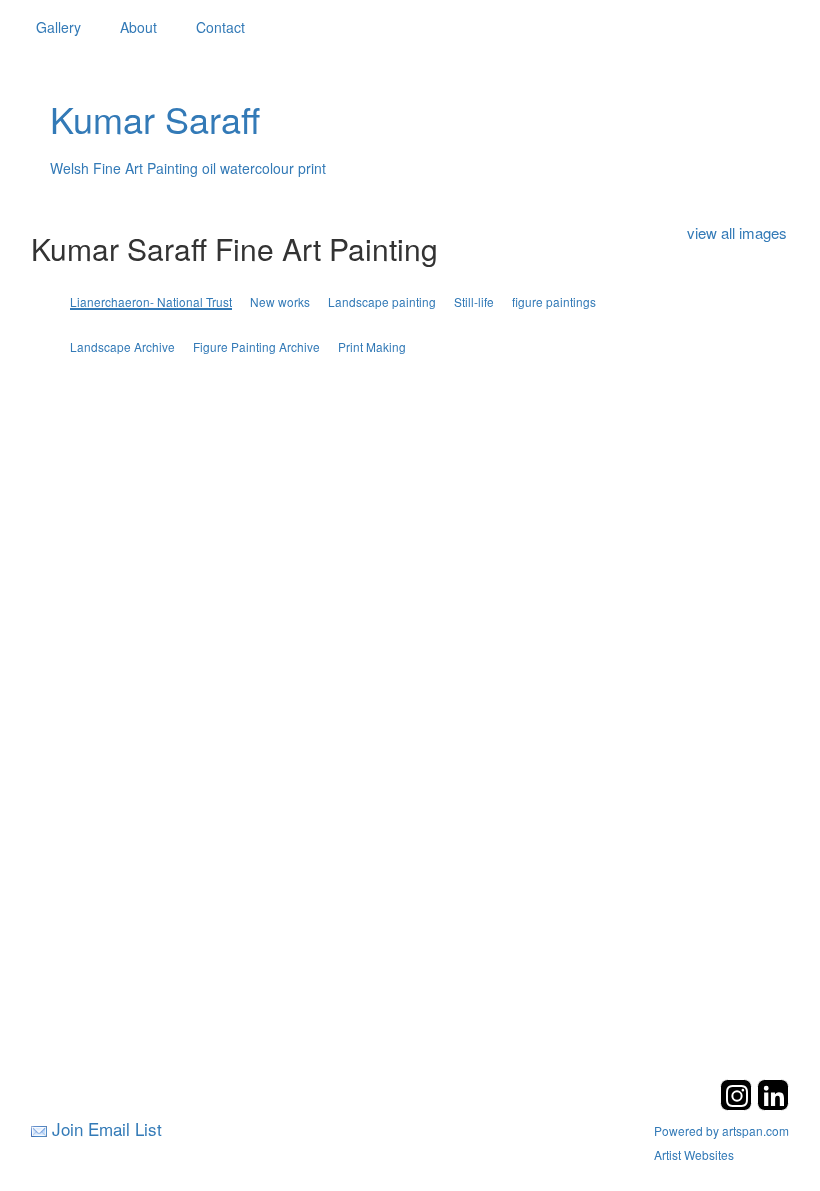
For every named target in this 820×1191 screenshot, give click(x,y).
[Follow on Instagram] (738, 1104)
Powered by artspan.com (721, 1130)
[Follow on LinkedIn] (773, 1104)
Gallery (58, 27)
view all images (737, 232)
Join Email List (107, 1128)
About (138, 27)
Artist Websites (694, 1154)
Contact (220, 27)
